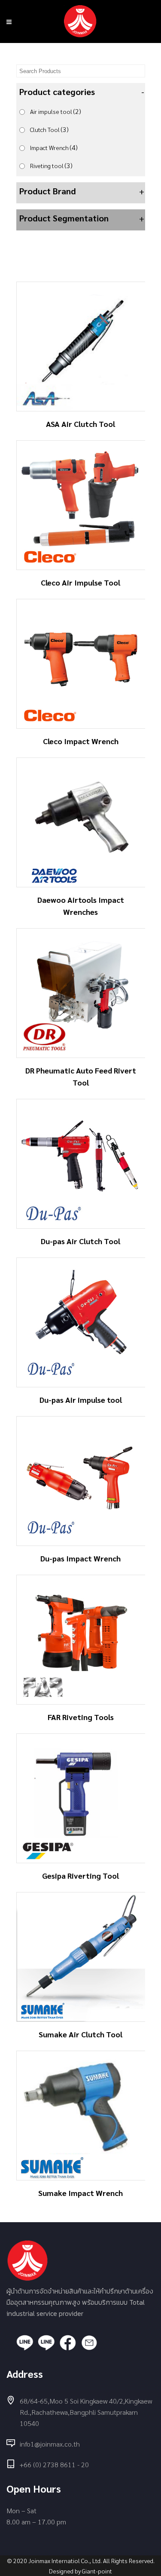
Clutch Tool (49, 129)
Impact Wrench (54, 147)
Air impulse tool (56, 111)
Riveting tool (51, 165)
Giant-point (97, 2571)
